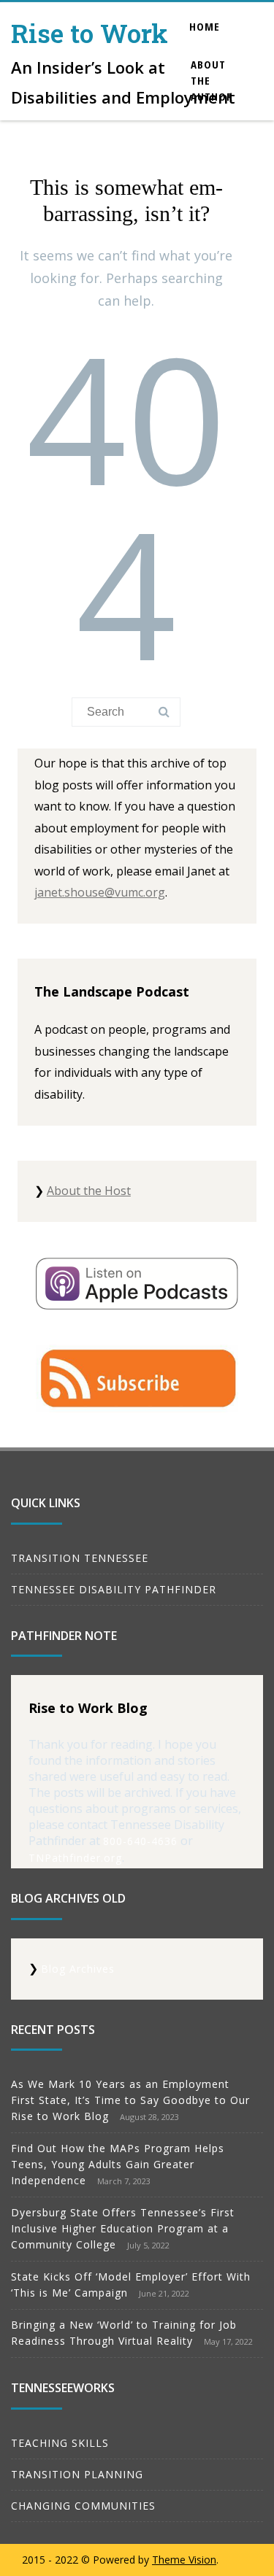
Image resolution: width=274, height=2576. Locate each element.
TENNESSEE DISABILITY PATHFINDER (114, 1589)
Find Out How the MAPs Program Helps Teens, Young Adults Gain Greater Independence (118, 2164)
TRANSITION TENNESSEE (80, 1558)
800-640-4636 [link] (140, 1841)
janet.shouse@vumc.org (100, 892)
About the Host (89, 1191)
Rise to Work (90, 33)
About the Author (212, 80)
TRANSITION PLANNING (77, 2474)
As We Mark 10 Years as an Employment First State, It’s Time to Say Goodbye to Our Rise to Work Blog (130, 2100)
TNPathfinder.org (75, 1858)
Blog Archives (78, 1969)
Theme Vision (184, 2560)
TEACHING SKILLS (60, 2443)
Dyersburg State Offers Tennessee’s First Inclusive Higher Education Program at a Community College (123, 2228)
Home (205, 26)
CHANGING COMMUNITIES (83, 2506)
